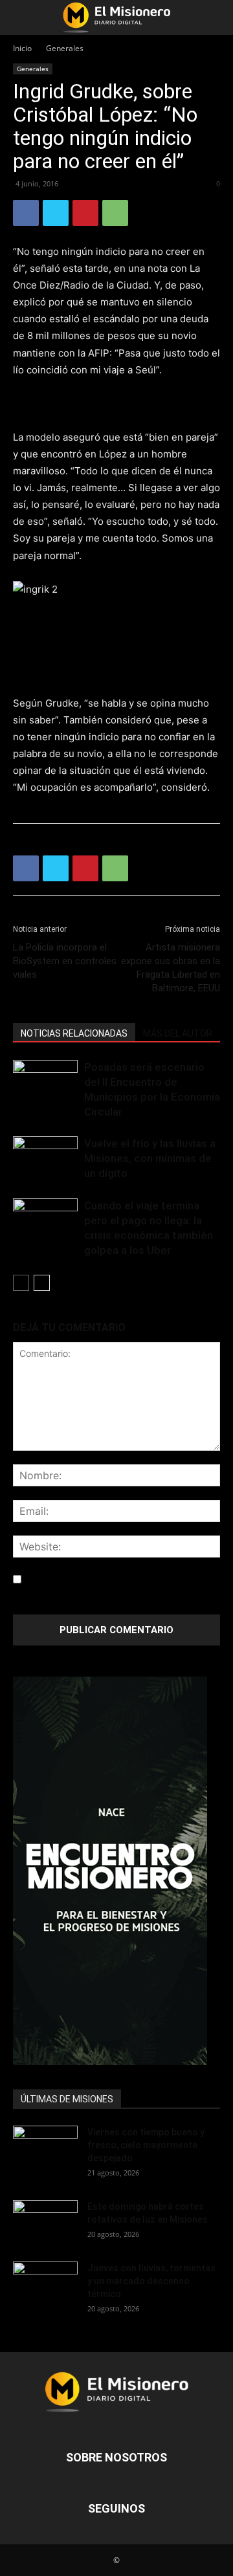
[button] (22, 17)
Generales (65, 48)
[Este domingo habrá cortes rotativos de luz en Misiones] (45, 2218)
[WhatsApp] (115, 213)
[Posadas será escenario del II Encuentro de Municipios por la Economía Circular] (45, 1082)
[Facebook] (26, 213)
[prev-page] (21, 1283)
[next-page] (42, 1283)
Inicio (22, 48)
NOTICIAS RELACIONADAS (74, 1033)
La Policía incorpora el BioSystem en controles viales (65, 961)
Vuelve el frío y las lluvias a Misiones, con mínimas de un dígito (150, 1158)
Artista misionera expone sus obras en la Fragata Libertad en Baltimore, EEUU (171, 968)
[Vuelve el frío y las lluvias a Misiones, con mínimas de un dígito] (45, 1159)
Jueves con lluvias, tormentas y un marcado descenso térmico (151, 2281)
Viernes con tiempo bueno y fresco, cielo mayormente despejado (146, 2145)
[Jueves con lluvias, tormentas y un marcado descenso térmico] (45, 2284)
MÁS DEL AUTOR (178, 1033)
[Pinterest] (85, 213)
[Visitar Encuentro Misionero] (116, 1871)
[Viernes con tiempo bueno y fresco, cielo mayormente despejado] (45, 2148)
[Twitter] (56, 213)
